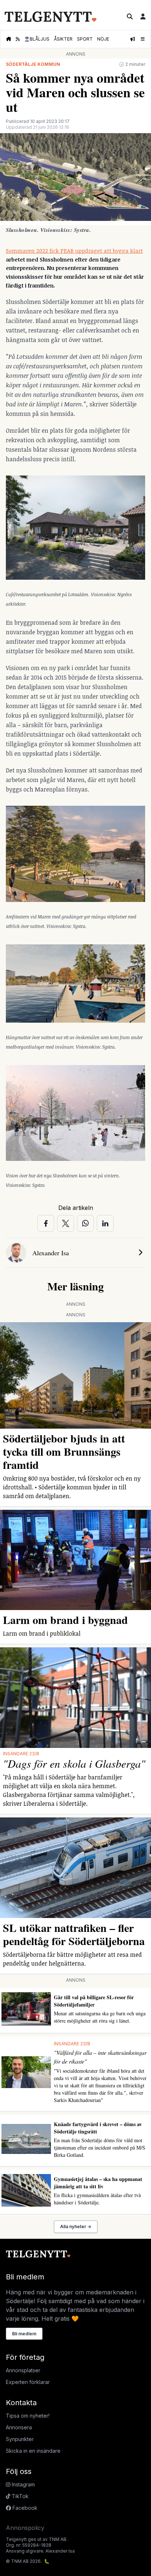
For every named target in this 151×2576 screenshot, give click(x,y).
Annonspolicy (25, 2528)
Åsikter (63, 39)
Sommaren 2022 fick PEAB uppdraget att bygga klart (74, 251)
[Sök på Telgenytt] (130, 16)
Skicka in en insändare (33, 2451)
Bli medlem (24, 2334)
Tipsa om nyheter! (28, 2416)
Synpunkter (20, 2439)
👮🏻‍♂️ (37, 39)
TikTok (19, 2496)
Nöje (103, 39)
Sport (85, 39)
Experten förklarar (28, 2382)
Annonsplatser (23, 2370)
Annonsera (19, 2427)
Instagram (23, 2484)
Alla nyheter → (76, 2227)
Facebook (24, 2508)
